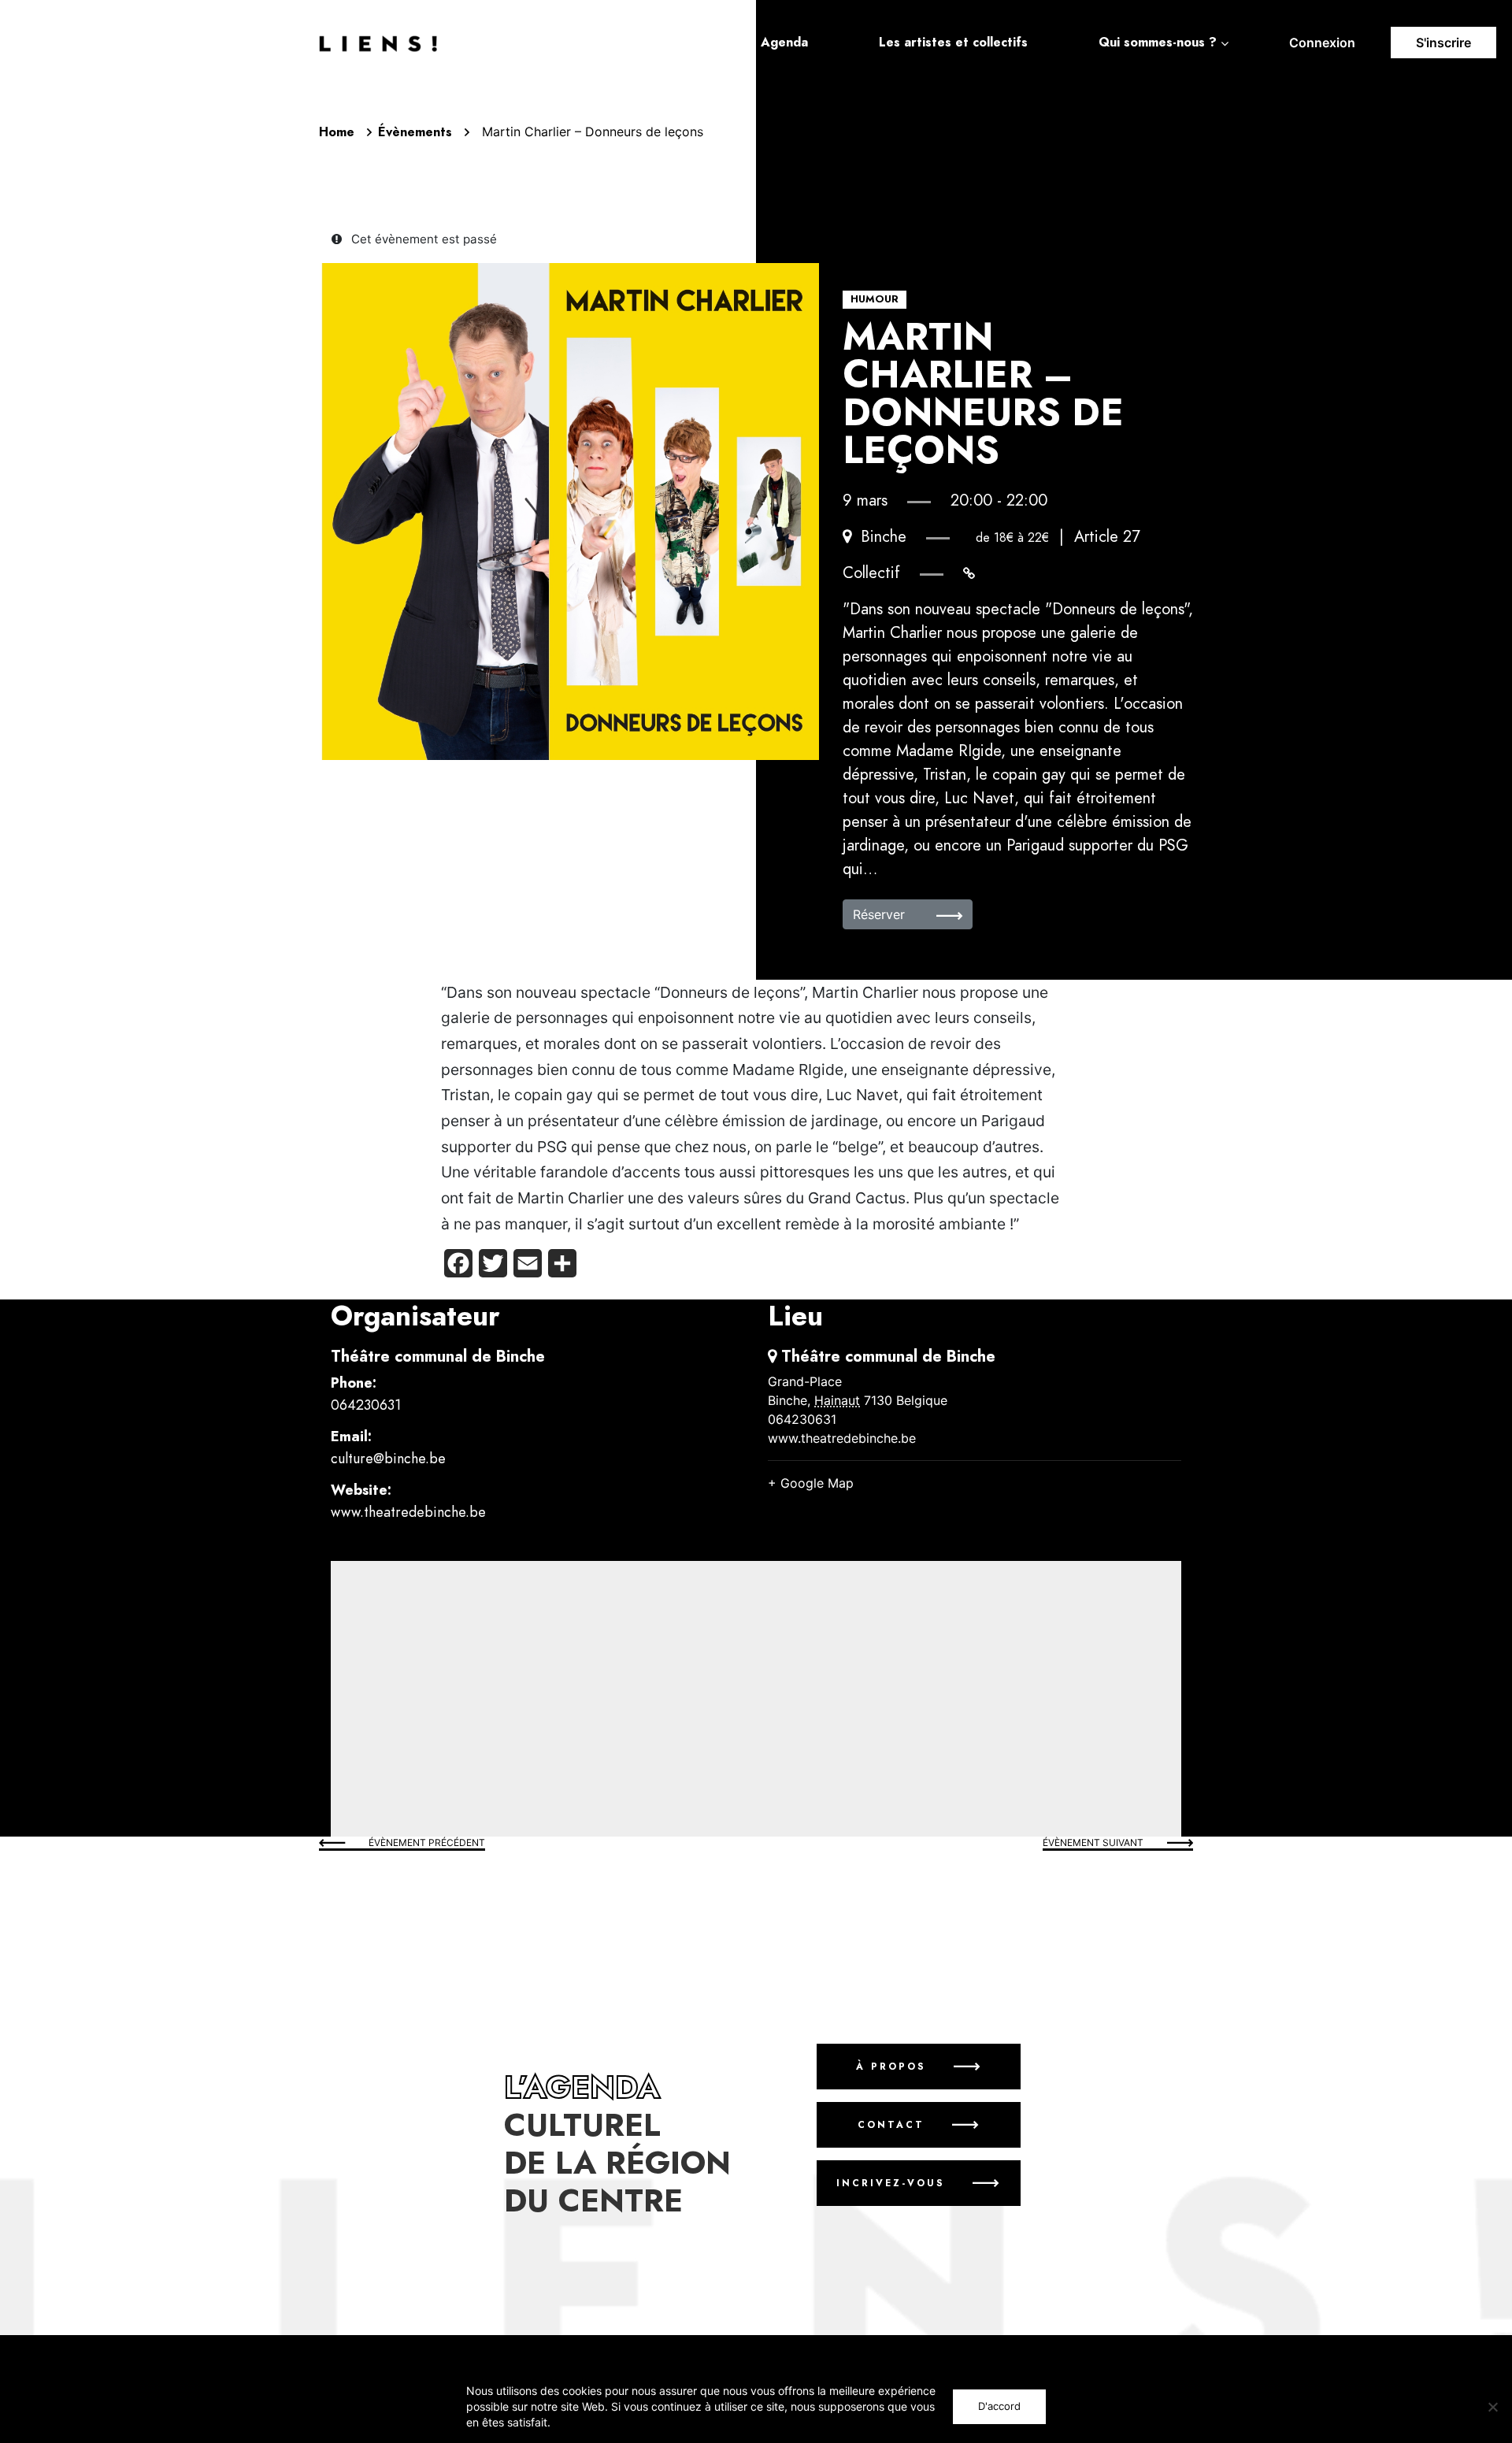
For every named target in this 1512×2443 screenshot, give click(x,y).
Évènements (415, 132)
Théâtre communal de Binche (438, 1356)
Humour (875, 299)
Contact (890, 2125)
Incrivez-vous (891, 2183)
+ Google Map (811, 1483)
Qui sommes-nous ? (1158, 43)
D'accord (999, 2406)
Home (337, 132)
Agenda (784, 43)
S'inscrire (1443, 43)
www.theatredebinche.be (408, 1512)
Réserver (881, 914)
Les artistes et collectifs (953, 43)
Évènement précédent (427, 1842)
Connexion (1322, 43)
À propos (890, 2067)
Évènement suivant (1093, 1842)
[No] (1492, 2407)
